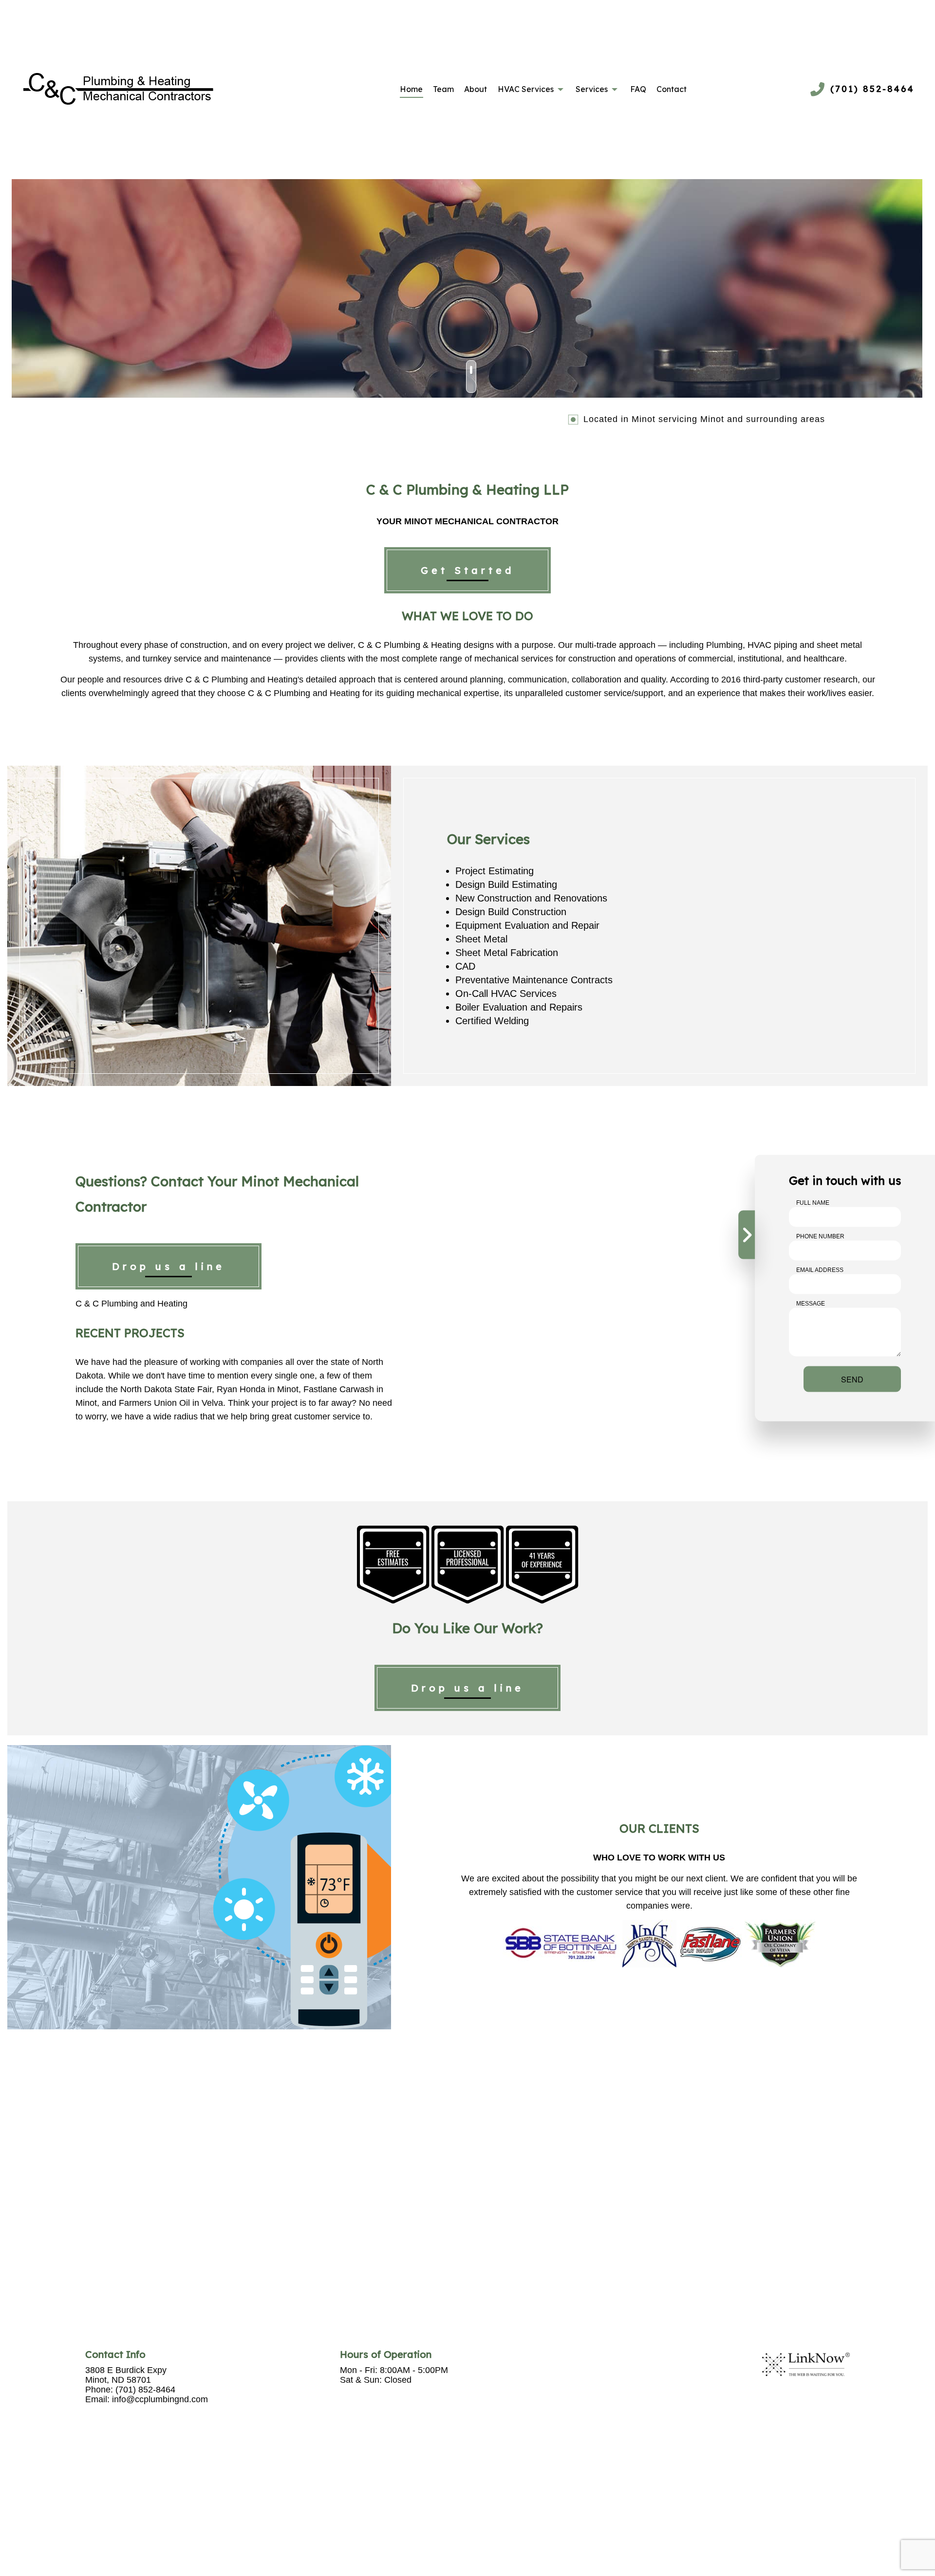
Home (411, 89)
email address (820, 1270)
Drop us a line (168, 1266)
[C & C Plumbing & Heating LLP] (118, 89)
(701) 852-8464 (872, 89)
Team (443, 89)
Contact (672, 89)
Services (592, 89)
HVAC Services (526, 89)
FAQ (638, 89)
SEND (852, 1379)
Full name (813, 1203)
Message (811, 1304)
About (476, 89)
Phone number (820, 1236)
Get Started (467, 570)
